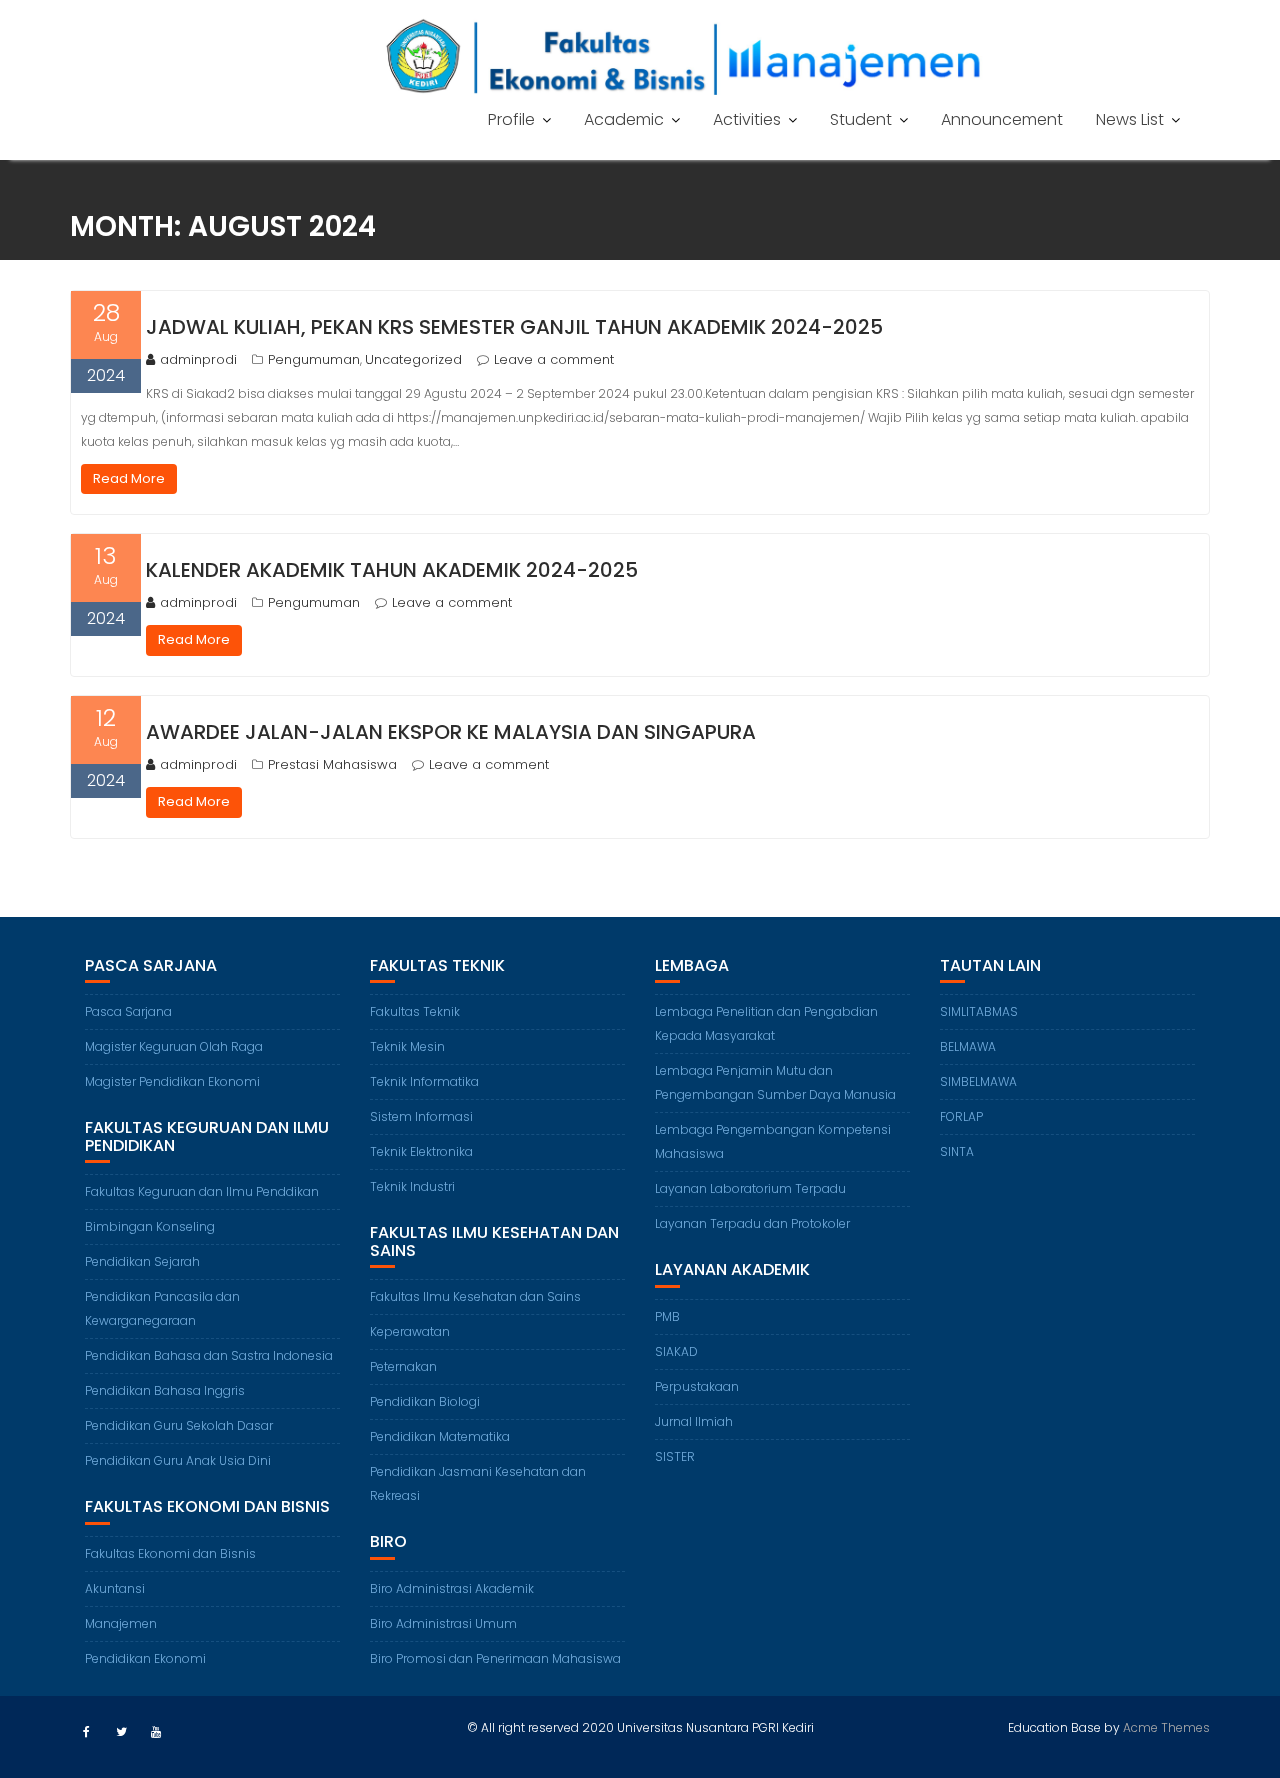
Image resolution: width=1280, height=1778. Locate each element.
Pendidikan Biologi (425, 1401)
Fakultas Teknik (415, 1011)
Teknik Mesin (407, 1046)
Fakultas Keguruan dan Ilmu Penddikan (202, 1191)
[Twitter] (121, 1732)
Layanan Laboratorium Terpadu (750, 1188)
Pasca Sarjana (128, 1011)
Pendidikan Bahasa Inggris (165, 1390)
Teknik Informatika (424, 1081)
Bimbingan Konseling (150, 1226)
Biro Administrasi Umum (443, 1623)
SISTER (675, 1456)
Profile (511, 119)
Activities (747, 119)
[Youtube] (156, 1732)
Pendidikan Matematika (440, 1436)
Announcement (1002, 119)
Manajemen (121, 1623)
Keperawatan (410, 1331)
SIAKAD (676, 1351)
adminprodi (198, 359)
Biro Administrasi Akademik (452, 1588)
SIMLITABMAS (979, 1011)
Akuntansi (115, 1588)
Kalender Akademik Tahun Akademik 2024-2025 (392, 570)
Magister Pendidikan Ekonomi (172, 1081)
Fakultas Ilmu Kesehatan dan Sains (475, 1296)
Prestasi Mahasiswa (332, 764)
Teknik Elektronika (421, 1151)
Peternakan (403, 1366)
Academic (624, 119)
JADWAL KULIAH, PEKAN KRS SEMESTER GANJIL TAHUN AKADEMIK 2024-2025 (514, 327)
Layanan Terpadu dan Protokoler (752, 1223)
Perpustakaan (697, 1386)
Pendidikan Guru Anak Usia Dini (178, 1460)
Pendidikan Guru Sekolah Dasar (179, 1425)
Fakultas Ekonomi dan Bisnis (170, 1553)
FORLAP (961, 1116)
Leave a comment (554, 359)
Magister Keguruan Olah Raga (174, 1046)
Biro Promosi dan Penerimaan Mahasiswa (495, 1658)
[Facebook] (86, 1732)
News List (1130, 119)
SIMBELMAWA (978, 1081)
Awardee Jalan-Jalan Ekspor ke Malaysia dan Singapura (451, 732)
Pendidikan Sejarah (142, 1261)
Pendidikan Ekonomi (145, 1658)
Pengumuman (314, 359)
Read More (129, 478)
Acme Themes (1166, 1727)
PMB (667, 1316)
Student (861, 119)
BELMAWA (968, 1046)
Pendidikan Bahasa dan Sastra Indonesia (209, 1355)
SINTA (957, 1151)
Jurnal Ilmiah (694, 1421)
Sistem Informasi (421, 1116)
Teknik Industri (412, 1186)
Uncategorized (413, 359)
